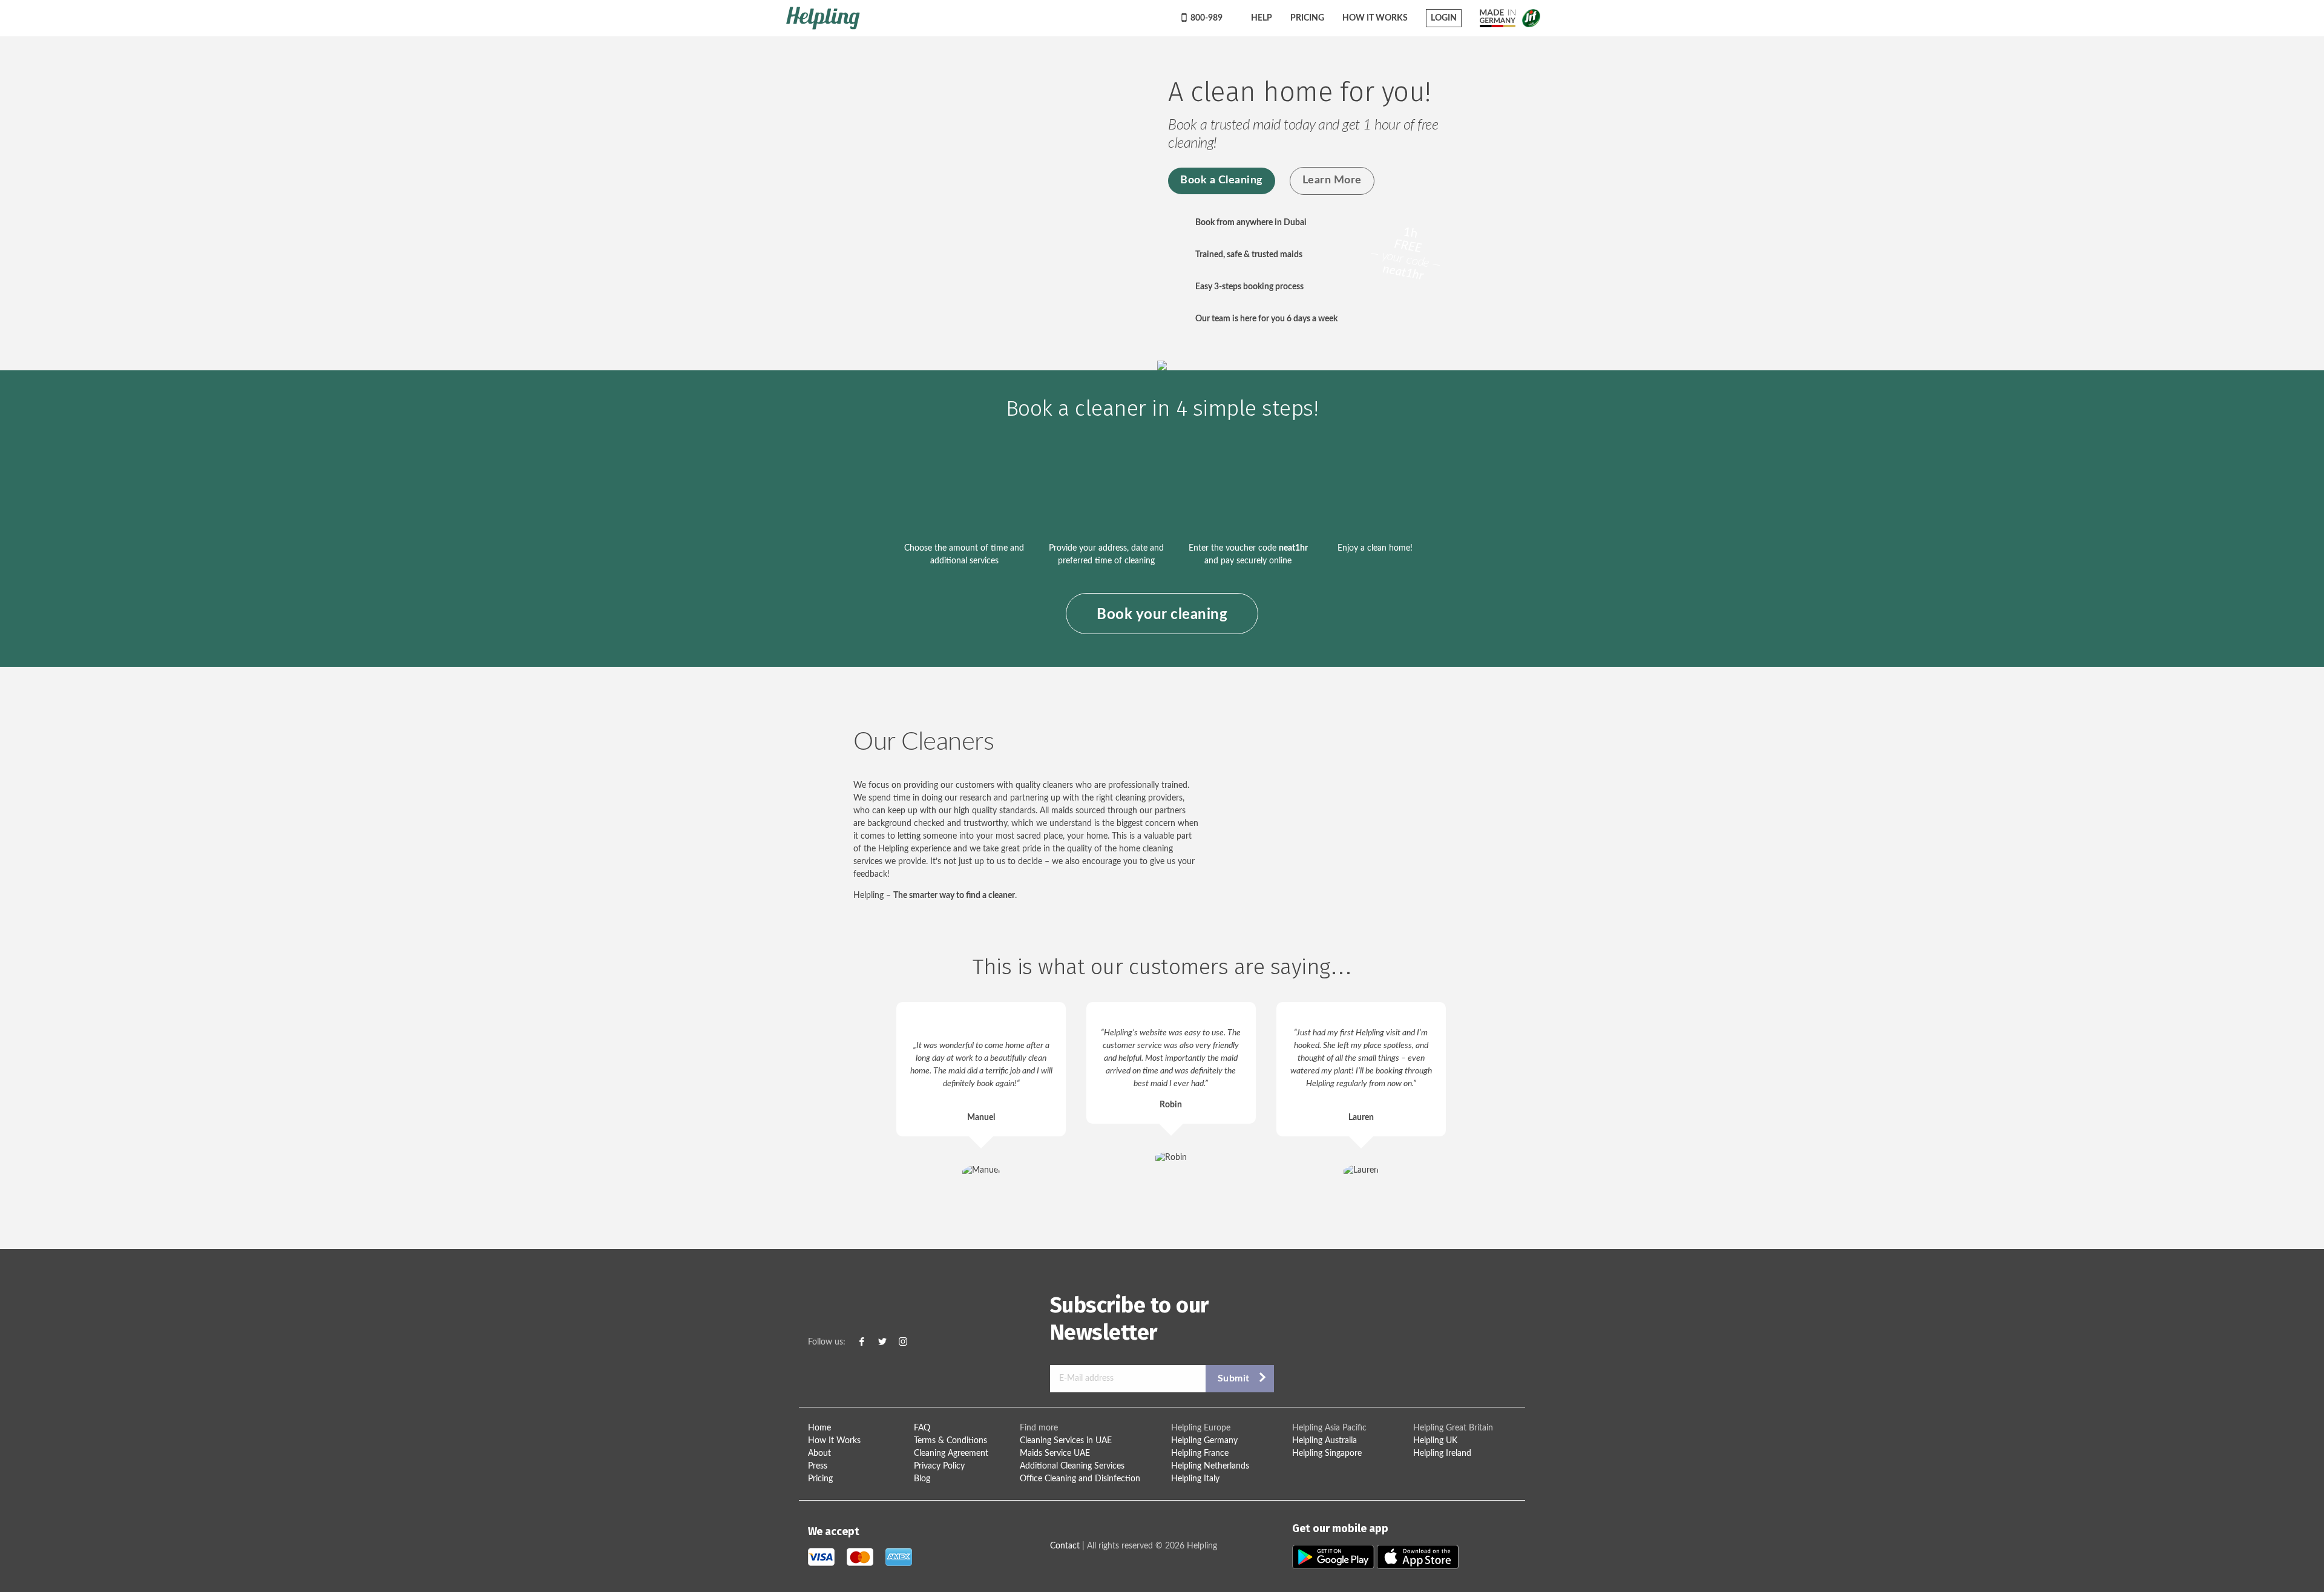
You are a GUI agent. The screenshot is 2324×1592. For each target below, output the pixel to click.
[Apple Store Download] (1418, 1557)
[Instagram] (903, 1342)
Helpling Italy (1195, 1479)
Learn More (1332, 180)
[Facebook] (862, 1342)
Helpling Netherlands (1210, 1466)
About (819, 1453)
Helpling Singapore (1327, 1453)
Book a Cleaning (1222, 180)
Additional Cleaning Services (1072, 1466)
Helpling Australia (1324, 1441)
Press (818, 1466)
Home (819, 1428)
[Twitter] (882, 1342)
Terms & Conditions (950, 1441)
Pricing (1307, 18)
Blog (922, 1479)
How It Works (1375, 18)
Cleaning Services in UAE (1066, 1441)
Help (1261, 18)
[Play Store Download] (1334, 1557)
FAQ (922, 1428)
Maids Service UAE (1055, 1453)
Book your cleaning (1162, 615)
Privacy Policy (939, 1466)
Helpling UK (1435, 1441)
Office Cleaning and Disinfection (1080, 1479)
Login (1444, 18)
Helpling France (1200, 1453)
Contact (1065, 1546)
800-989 (1206, 18)
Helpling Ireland (1442, 1453)
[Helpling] (973, 18)
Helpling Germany (1204, 1441)
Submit (1234, 1378)
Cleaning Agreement (951, 1453)
